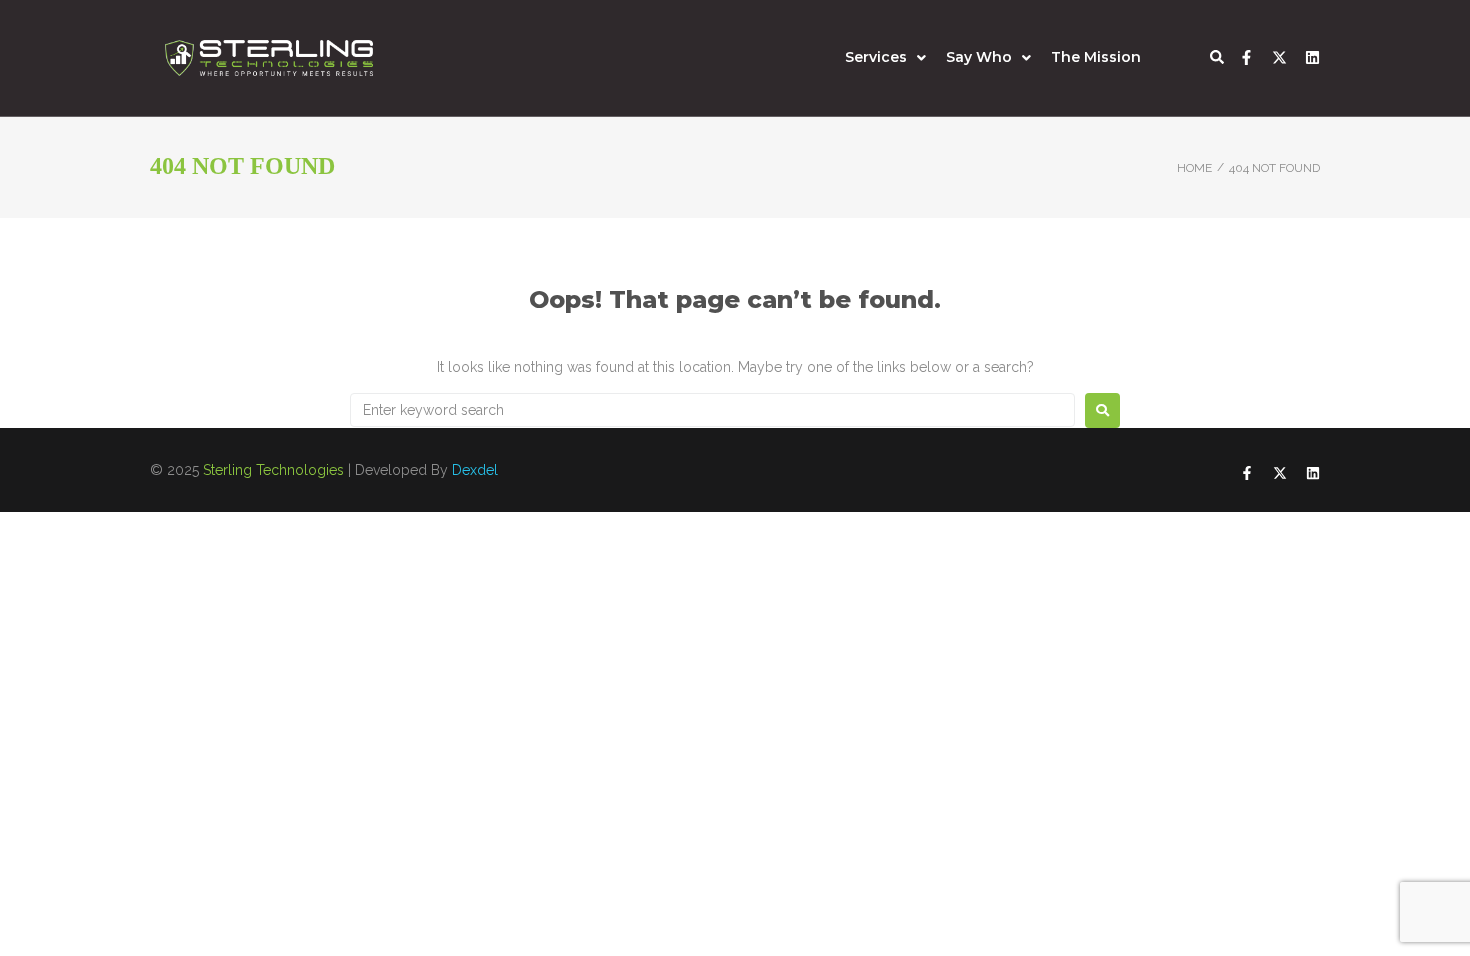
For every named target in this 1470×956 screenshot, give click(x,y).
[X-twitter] (1279, 57)
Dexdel (475, 470)
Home (1194, 168)
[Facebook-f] (1246, 57)
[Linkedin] (1312, 57)
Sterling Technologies (273, 470)
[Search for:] (712, 410)
